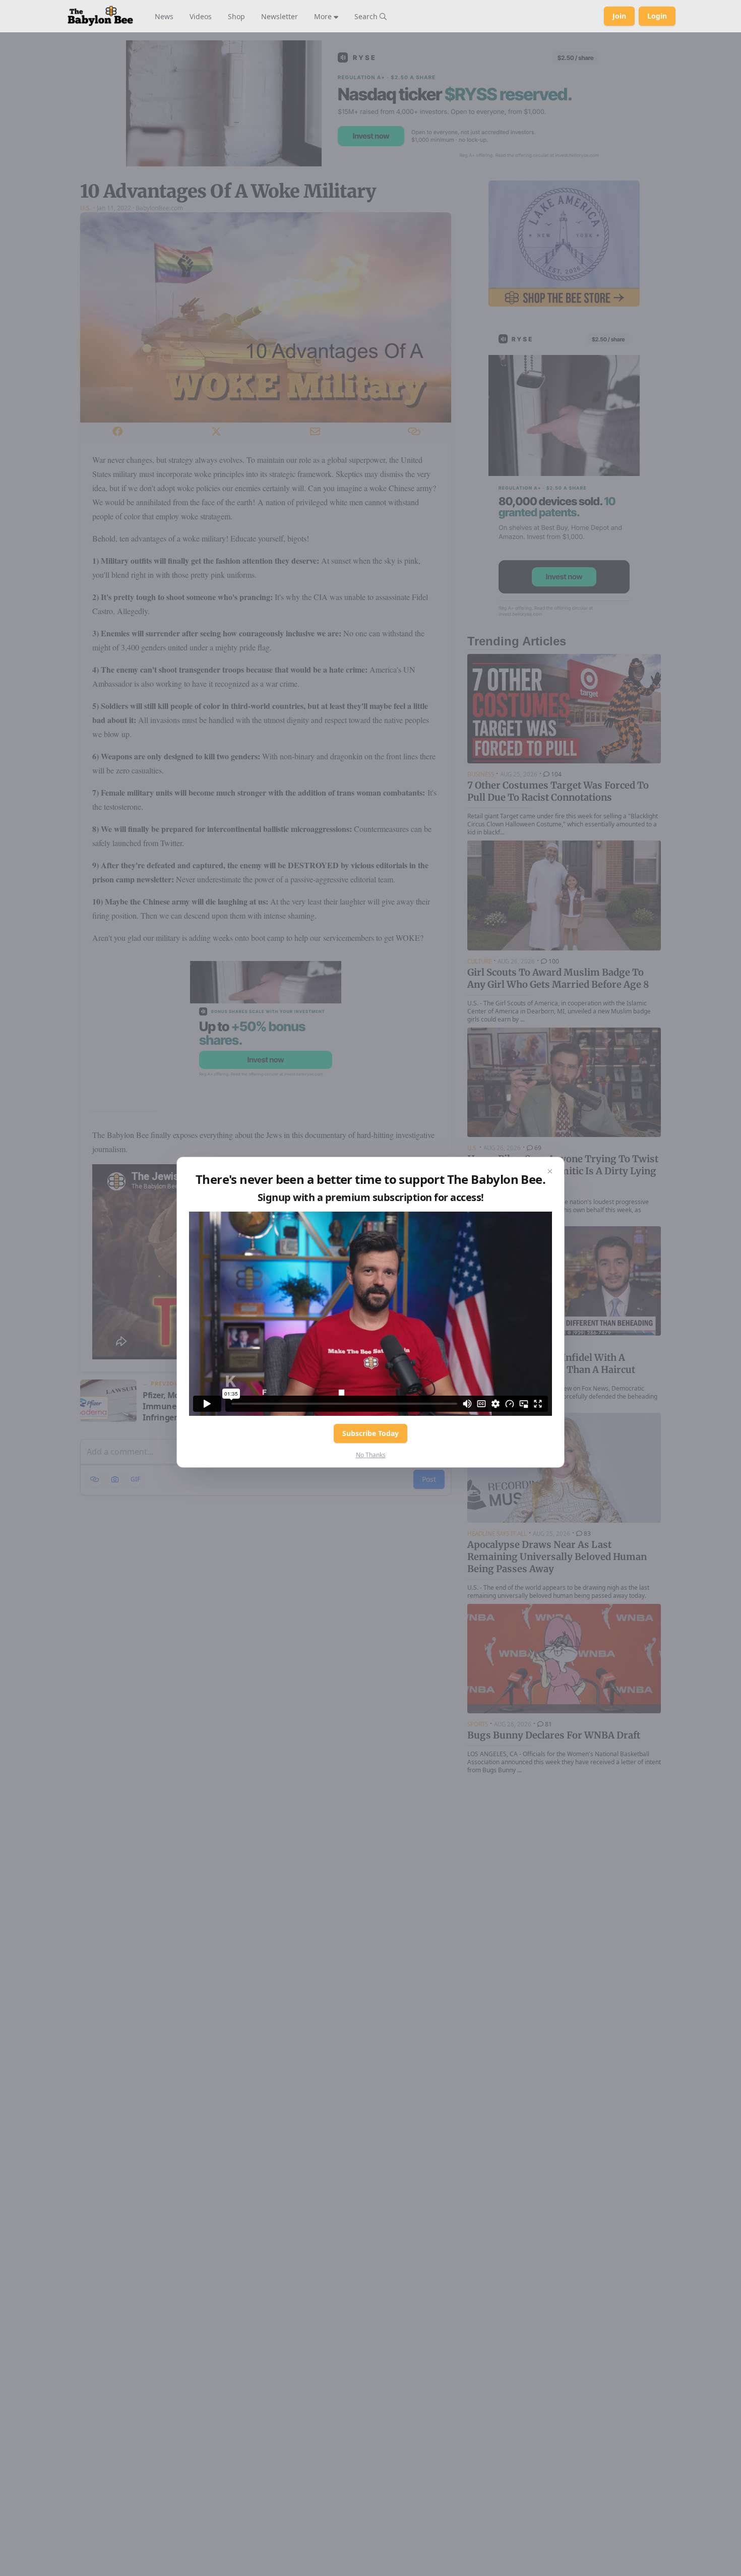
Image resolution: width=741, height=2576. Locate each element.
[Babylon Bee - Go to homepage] (100, 16)
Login (657, 16)
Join (619, 16)
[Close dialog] (550, 1171)
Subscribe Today (371, 1433)
